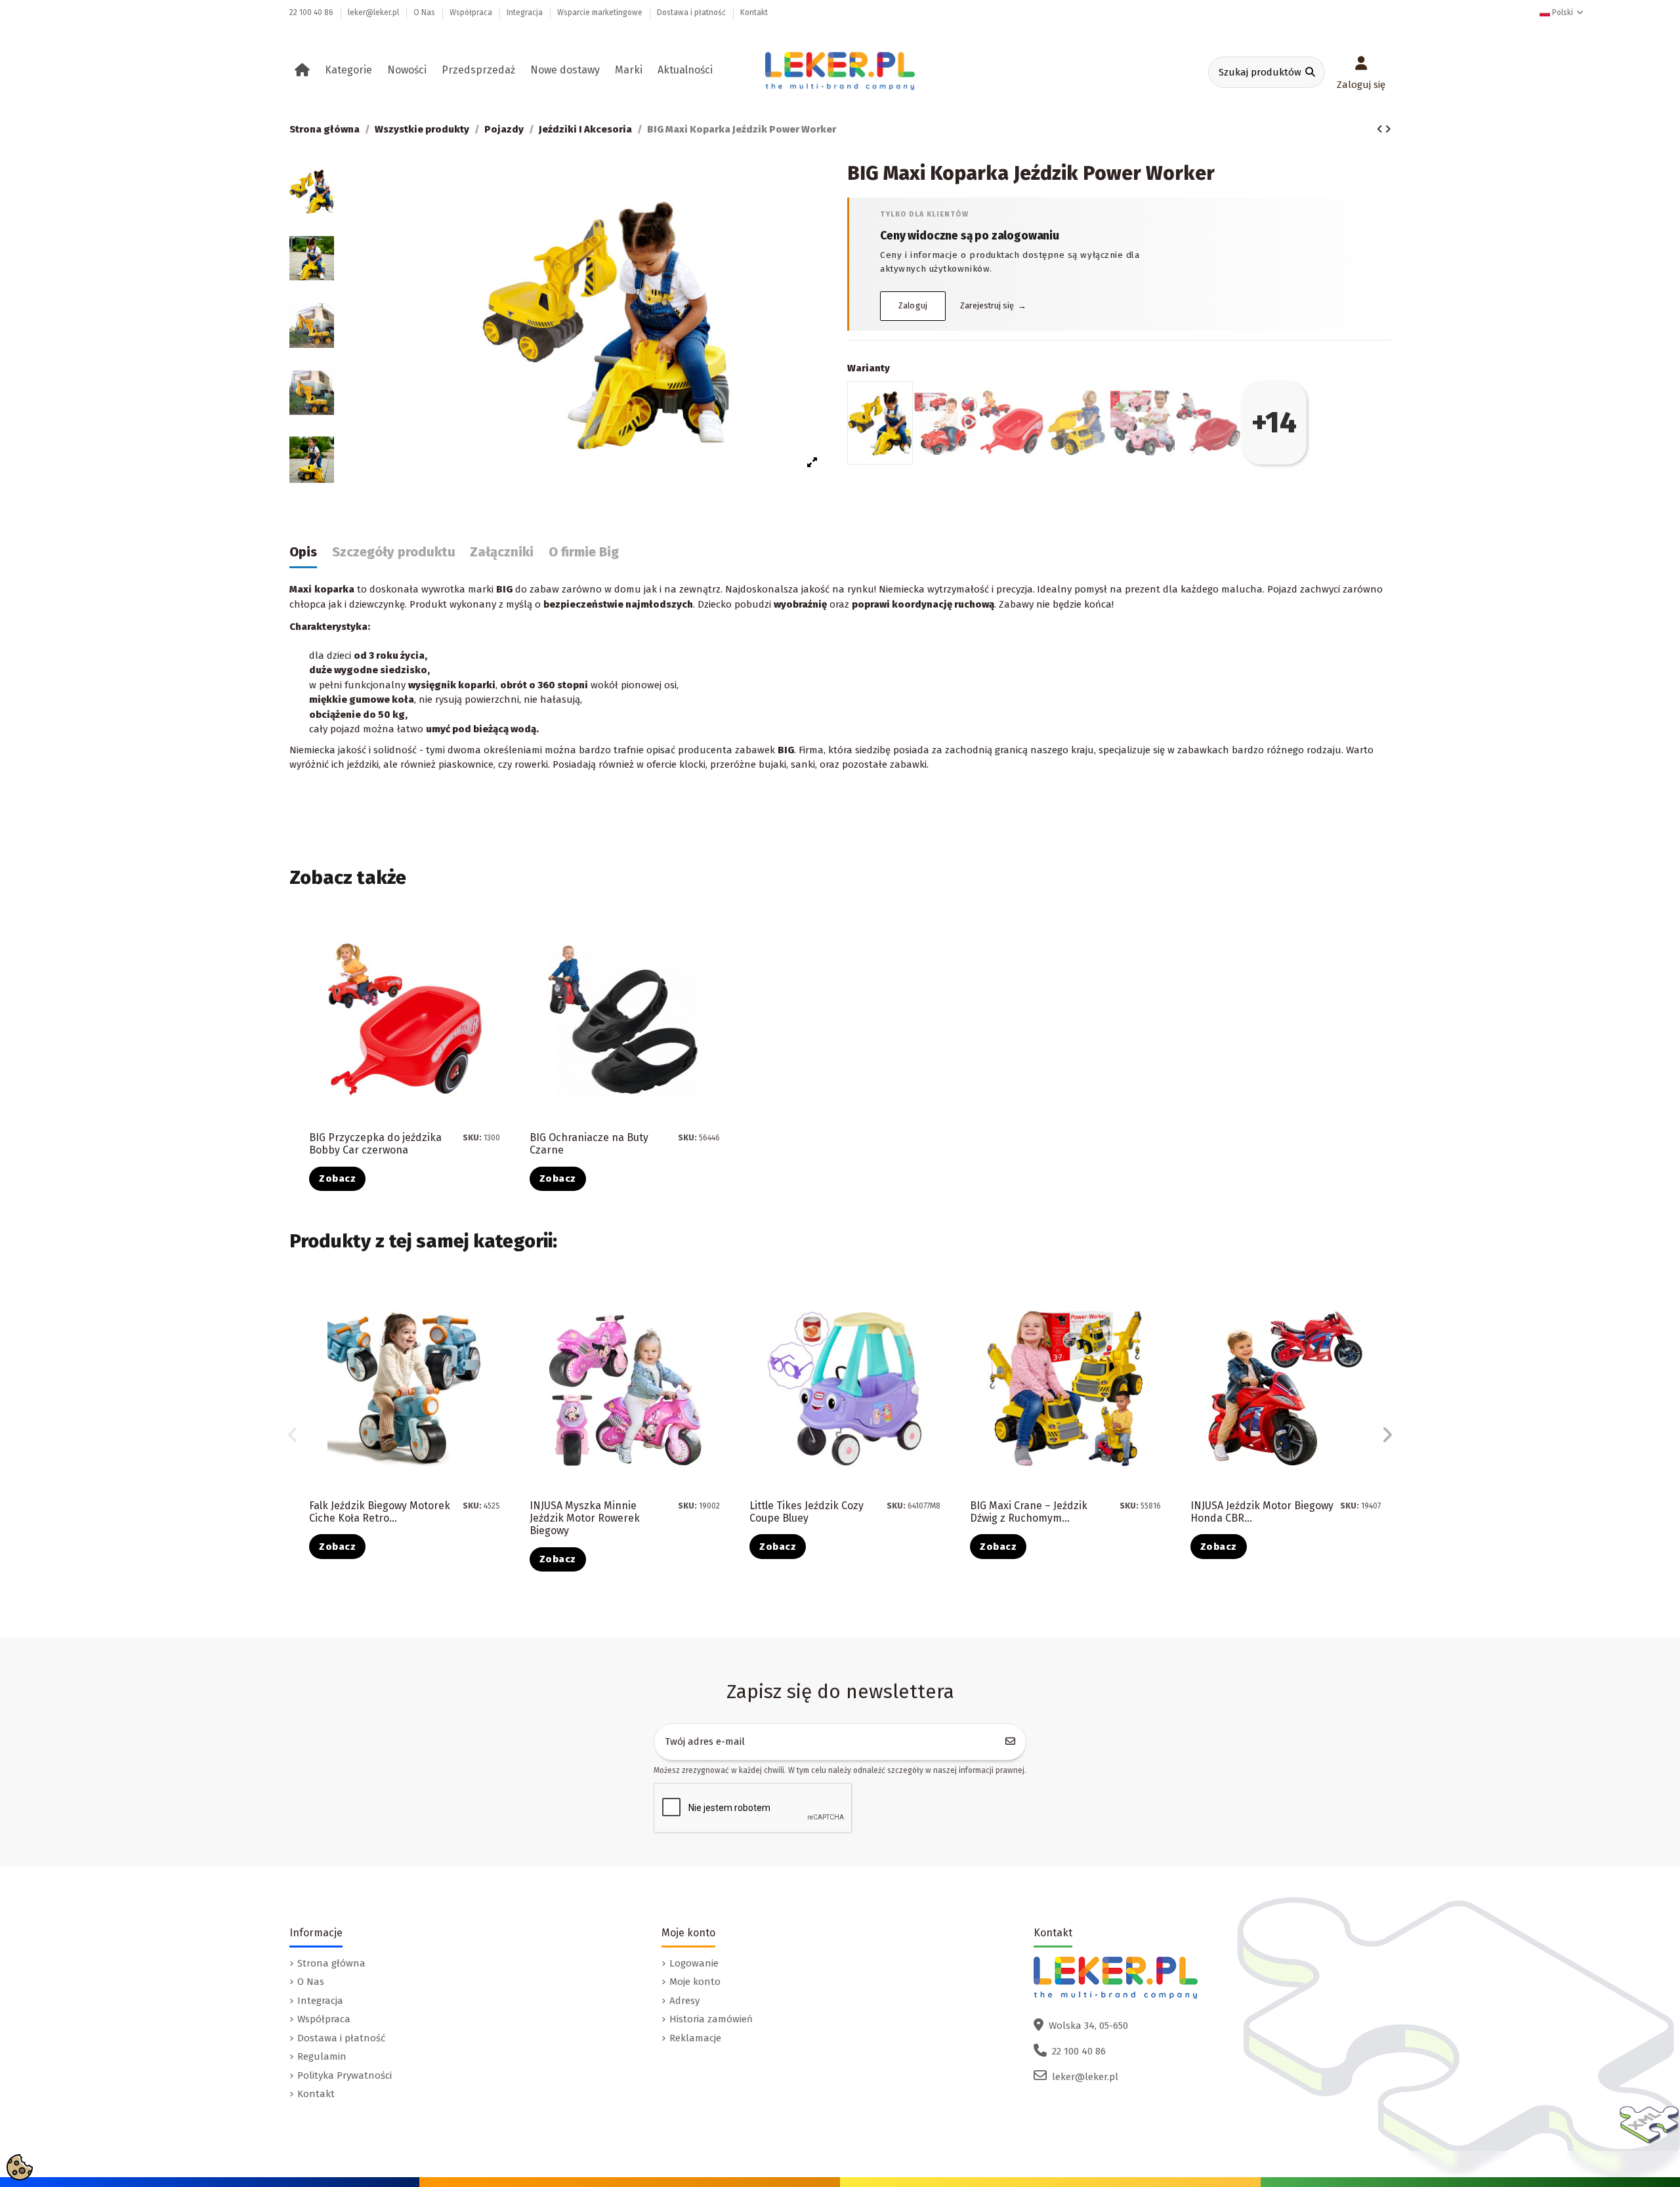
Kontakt (754, 12)
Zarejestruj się (993, 305)
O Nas (425, 12)
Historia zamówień (711, 2019)
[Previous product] (1381, 129)
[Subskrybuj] (1011, 1742)
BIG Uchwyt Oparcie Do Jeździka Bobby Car (805, 1512)
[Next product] (1388, 129)
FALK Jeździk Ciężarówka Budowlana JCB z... (588, 1512)
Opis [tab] (303, 552)
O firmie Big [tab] (584, 552)
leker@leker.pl (374, 12)
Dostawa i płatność (692, 12)
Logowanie (694, 1963)
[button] (351, 70)
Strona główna (331, 1963)
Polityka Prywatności (345, 2075)
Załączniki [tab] (502, 552)
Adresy (684, 2001)
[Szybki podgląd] (499, 964)
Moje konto (695, 1982)
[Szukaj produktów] (1310, 73)
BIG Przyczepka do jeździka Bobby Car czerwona (375, 1144)
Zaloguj (913, 305)
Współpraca (472, 12)
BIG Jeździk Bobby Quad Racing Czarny (1248, 1512)
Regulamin (322, 2056)
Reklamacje (695, 2038)
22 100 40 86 (312, 12)
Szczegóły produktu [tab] (394, 552)
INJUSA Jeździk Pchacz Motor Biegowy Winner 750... (1039, 1512)
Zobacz (337, 1178)
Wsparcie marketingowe (601, 12)
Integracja (526, 12)
